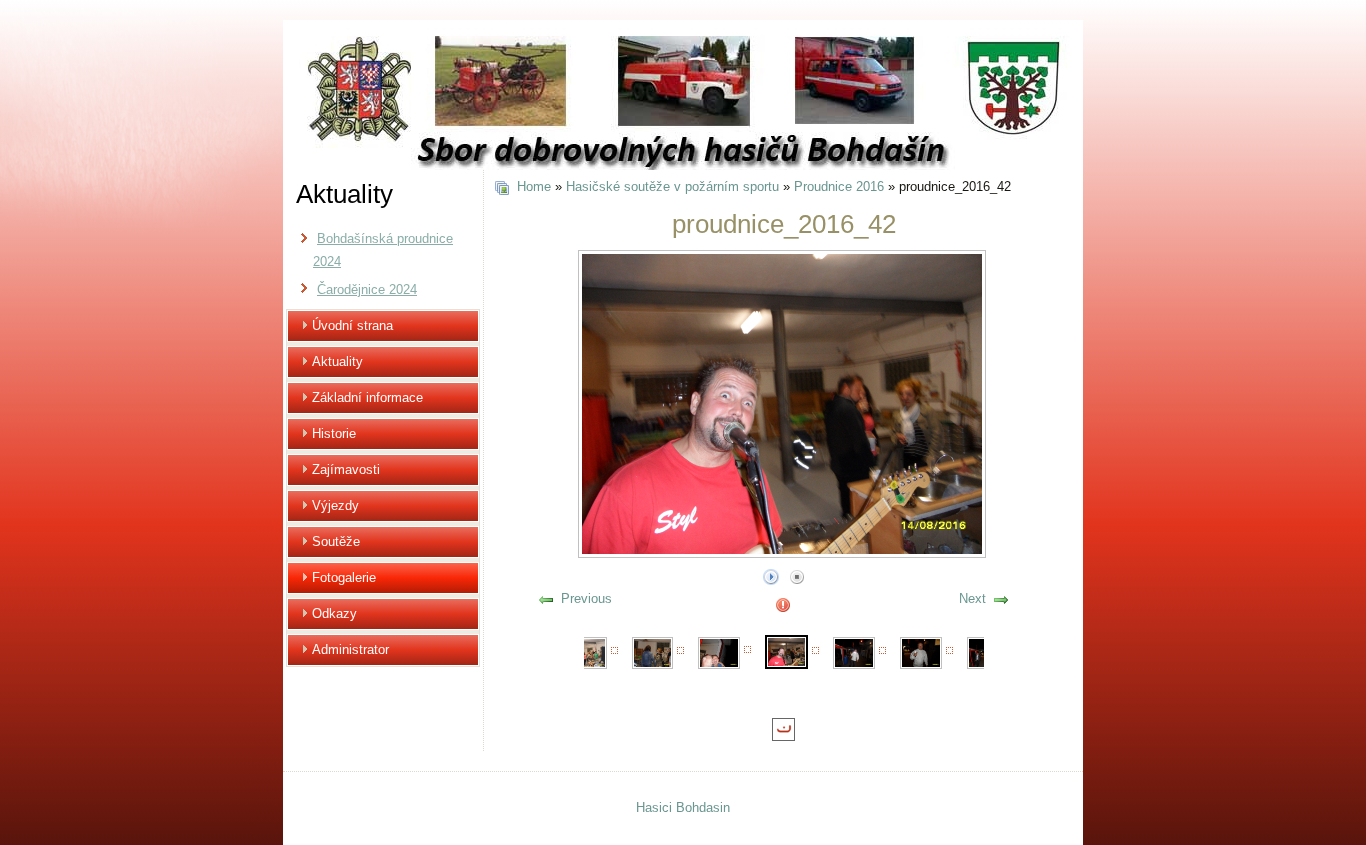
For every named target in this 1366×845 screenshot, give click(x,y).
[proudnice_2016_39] (586, 651)
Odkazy (334, 613)
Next (972, 598)
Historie (334, 433)
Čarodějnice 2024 (367, 289)
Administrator (350, 649)
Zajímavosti (346, 469)
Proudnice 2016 (839, 186)
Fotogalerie (344, 577)
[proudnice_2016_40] (653, 651)
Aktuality (337, 361)
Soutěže (336, 541)
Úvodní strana (352, 325)
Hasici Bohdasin (683, 807)
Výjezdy (335, 505)
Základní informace (367, 397)
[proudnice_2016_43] (854, 651)
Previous (586, 598)
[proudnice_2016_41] (719, 651)
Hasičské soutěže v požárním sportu (672, 186)
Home (534, 186)
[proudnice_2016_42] (787, 650)
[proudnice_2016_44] (921, 651)
